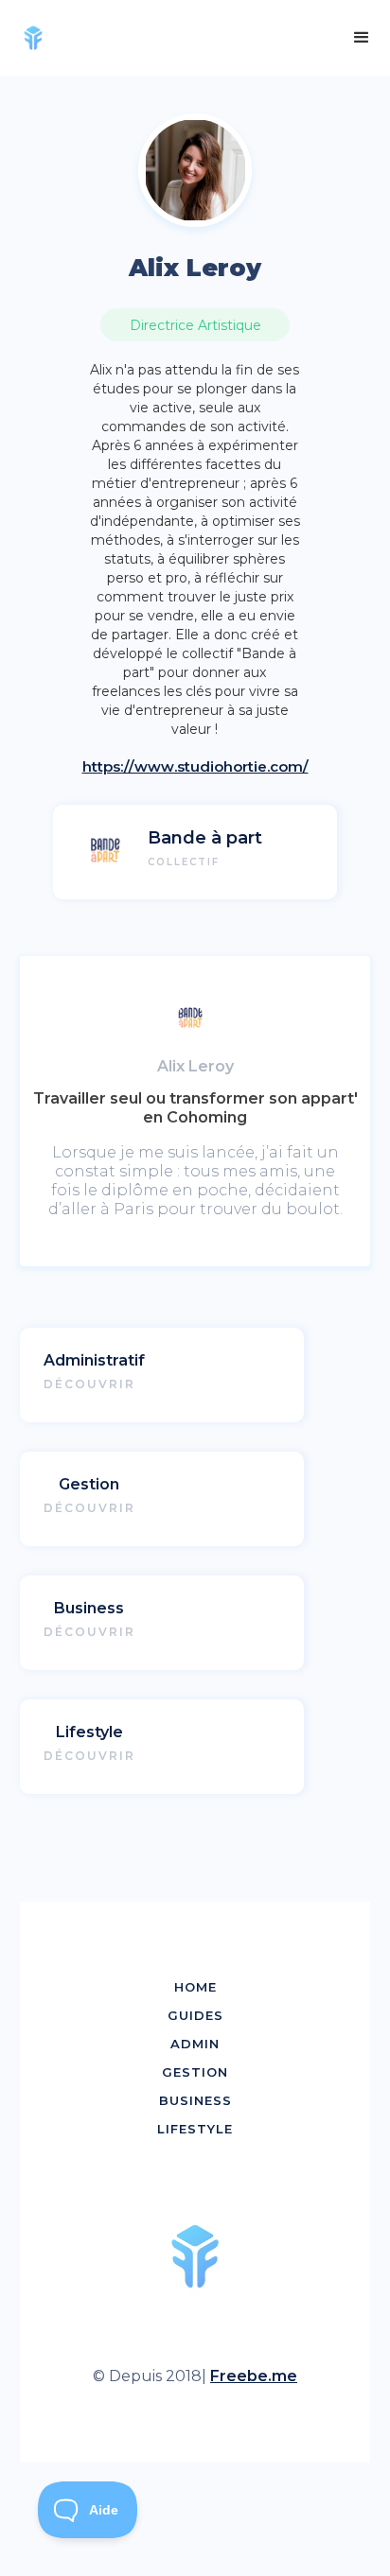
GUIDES (195, 2015)
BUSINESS (195, 2100)
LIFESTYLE (195, 2129)
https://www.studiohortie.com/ (195, 766)
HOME (195, 1987)
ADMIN (195, 2044)
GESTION (195, 2072)
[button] (362, 38)
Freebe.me (254, 2376)
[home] (40, 38)
